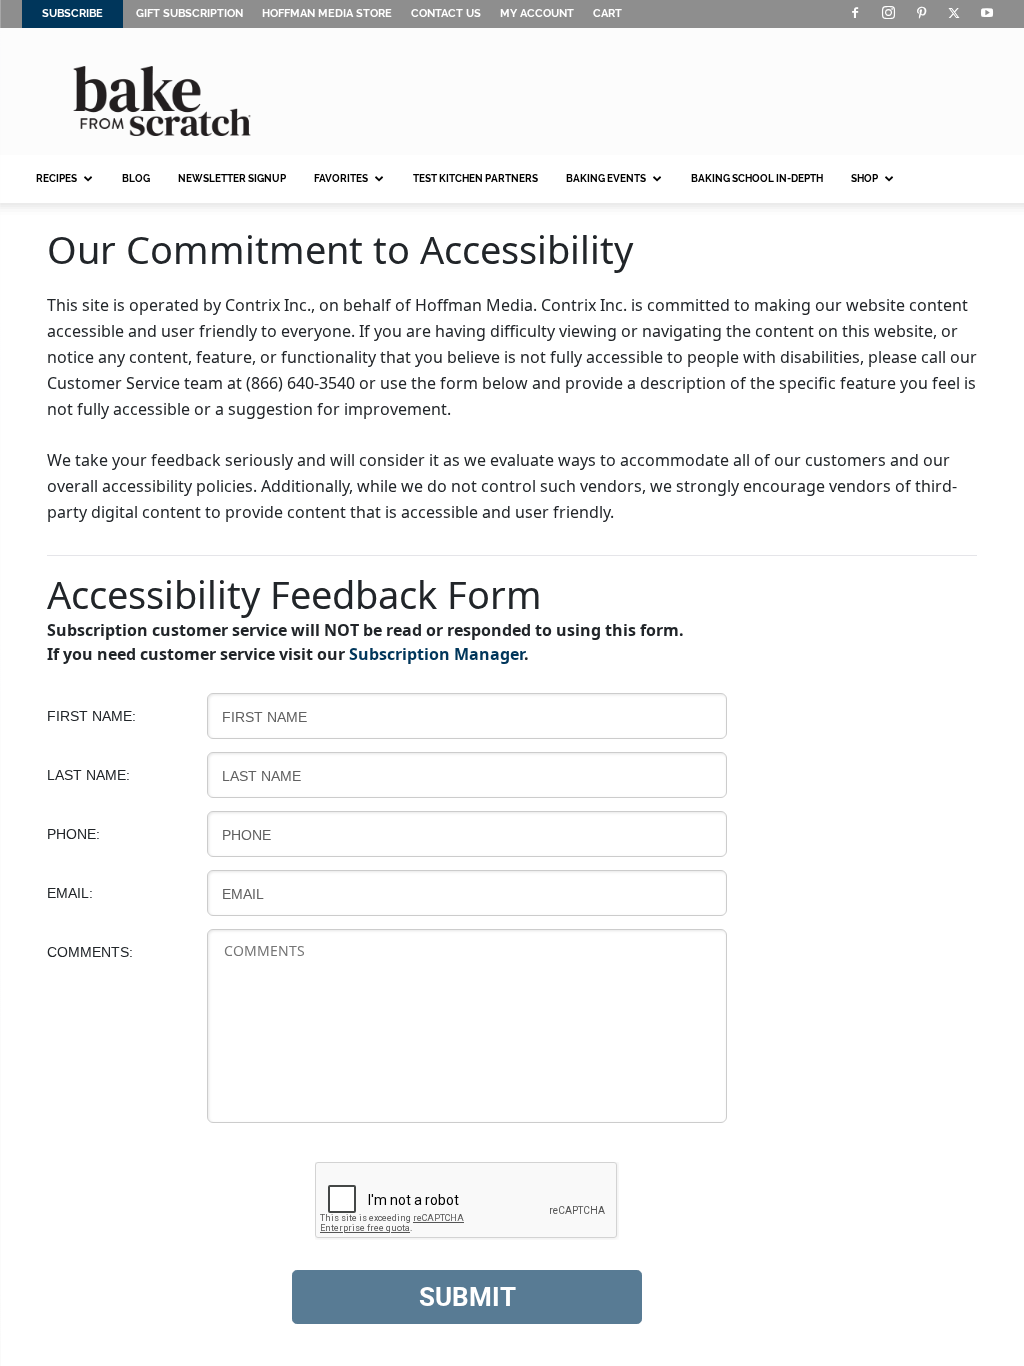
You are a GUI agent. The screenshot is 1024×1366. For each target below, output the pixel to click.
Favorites (334, 187)
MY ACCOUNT (537, 13)
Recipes (49, 187)
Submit (467, 1296)
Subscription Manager (436, 654)
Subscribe (72, 13)
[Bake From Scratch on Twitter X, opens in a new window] (954, 13)
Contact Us (446, 13)
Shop (860, 187)
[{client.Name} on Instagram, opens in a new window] (888, 13)
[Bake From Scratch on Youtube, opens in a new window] (987, 13)
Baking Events (599, 187)
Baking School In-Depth (757, 178)
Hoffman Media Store (327, 13)
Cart (607, 13)
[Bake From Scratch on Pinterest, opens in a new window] (921, 13)
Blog (136, 178)
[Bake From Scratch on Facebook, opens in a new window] (855, 13)
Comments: (90, 952)
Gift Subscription (189, 13)
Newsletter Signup (232, 178)
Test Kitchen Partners (475, 178)
